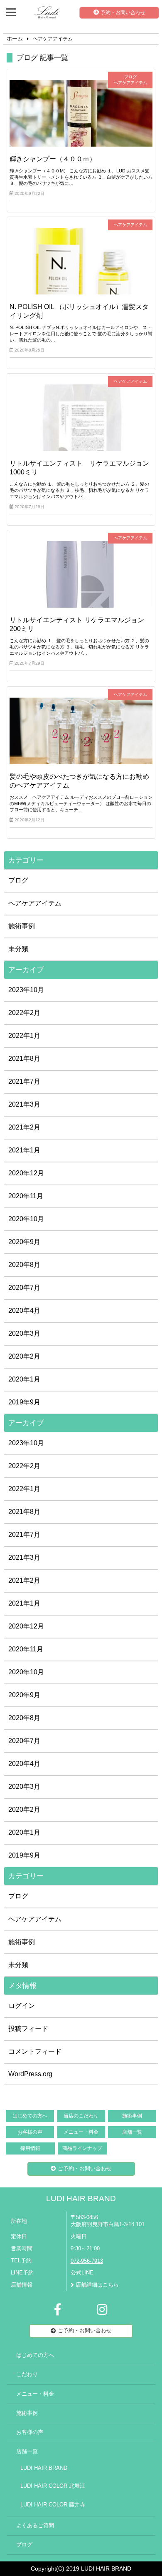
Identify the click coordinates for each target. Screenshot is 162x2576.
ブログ (18, 880)
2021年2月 (24, 1127)
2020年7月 (24, 1288)
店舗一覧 (132, 2132)
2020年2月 (24, 1356)
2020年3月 (24, 1333)
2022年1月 (24, 1036)
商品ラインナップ (82, 2148)
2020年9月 (24, 1242)
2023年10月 (26, 990)
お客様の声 (30, 2132)
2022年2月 (24, 1013)
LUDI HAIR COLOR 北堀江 (53, 2486)
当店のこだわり (81, 2116)
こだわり (27, 2374)
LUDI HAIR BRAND (81, 2198)
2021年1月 (24, 1150)
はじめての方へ (30, 2116)
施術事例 (22, 926)
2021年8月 (24, 1059)
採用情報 (30, 2148)
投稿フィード (28, 2029)
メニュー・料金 (81, 2132)
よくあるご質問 (35, 2526)
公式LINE (82, 2273)
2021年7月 (24, 1081)
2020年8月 (24, 1265)
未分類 (18, 949)
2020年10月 (26, 1219)
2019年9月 (24, 1402)
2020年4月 (24, 1310)
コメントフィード (35, 2051)
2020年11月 (26, 1196)
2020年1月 (24, 1379)
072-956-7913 (87, 2261)
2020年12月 (26, 1173)
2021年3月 (24, 1104)
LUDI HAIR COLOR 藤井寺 (53, 2505)
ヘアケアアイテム (35, 903)
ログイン (22, 2006)
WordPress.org (30, 2074)
